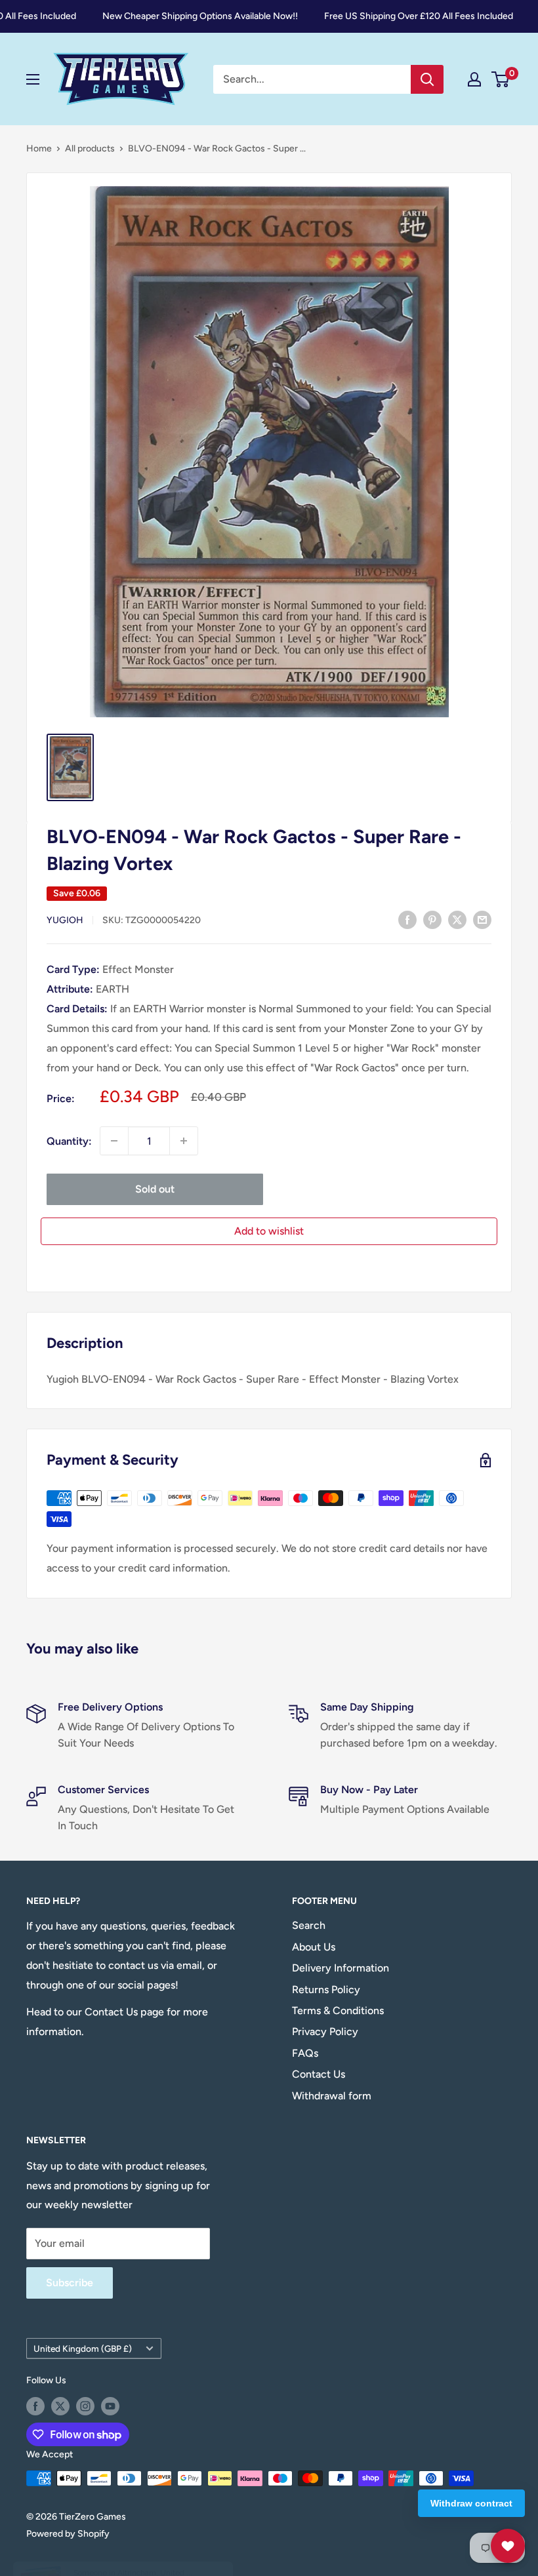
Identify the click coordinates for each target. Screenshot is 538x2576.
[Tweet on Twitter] (457, 919)
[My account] (474, 79)
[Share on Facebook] (407, 919)
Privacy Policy (325, 2031)
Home (39, 149)
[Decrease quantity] (114, 1141)
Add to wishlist (269, 1231)
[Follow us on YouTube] (110, 2406)
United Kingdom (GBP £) (83, 2348)
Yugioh (65, 920)
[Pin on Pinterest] (432, 919)
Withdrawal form (332, 2096)
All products (90, 149)
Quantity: (69, 1141)
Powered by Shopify (68, 2534)
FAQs (305, 2053)
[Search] (427, 79)
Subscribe (70, 2283)
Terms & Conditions (338, 2011)
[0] (501, 79)
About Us (314, 1947)
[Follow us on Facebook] (35, 2406)
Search (309, 1925)
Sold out (155, 1189)
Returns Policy (326, 1990)
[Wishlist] (508, 2546)
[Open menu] (33, 79)
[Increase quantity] (184, 1141)
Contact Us (319, 2074)
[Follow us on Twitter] (60, 2406)
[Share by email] (482, 919)
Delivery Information (341, 1968)
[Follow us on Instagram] (85, 2406)
